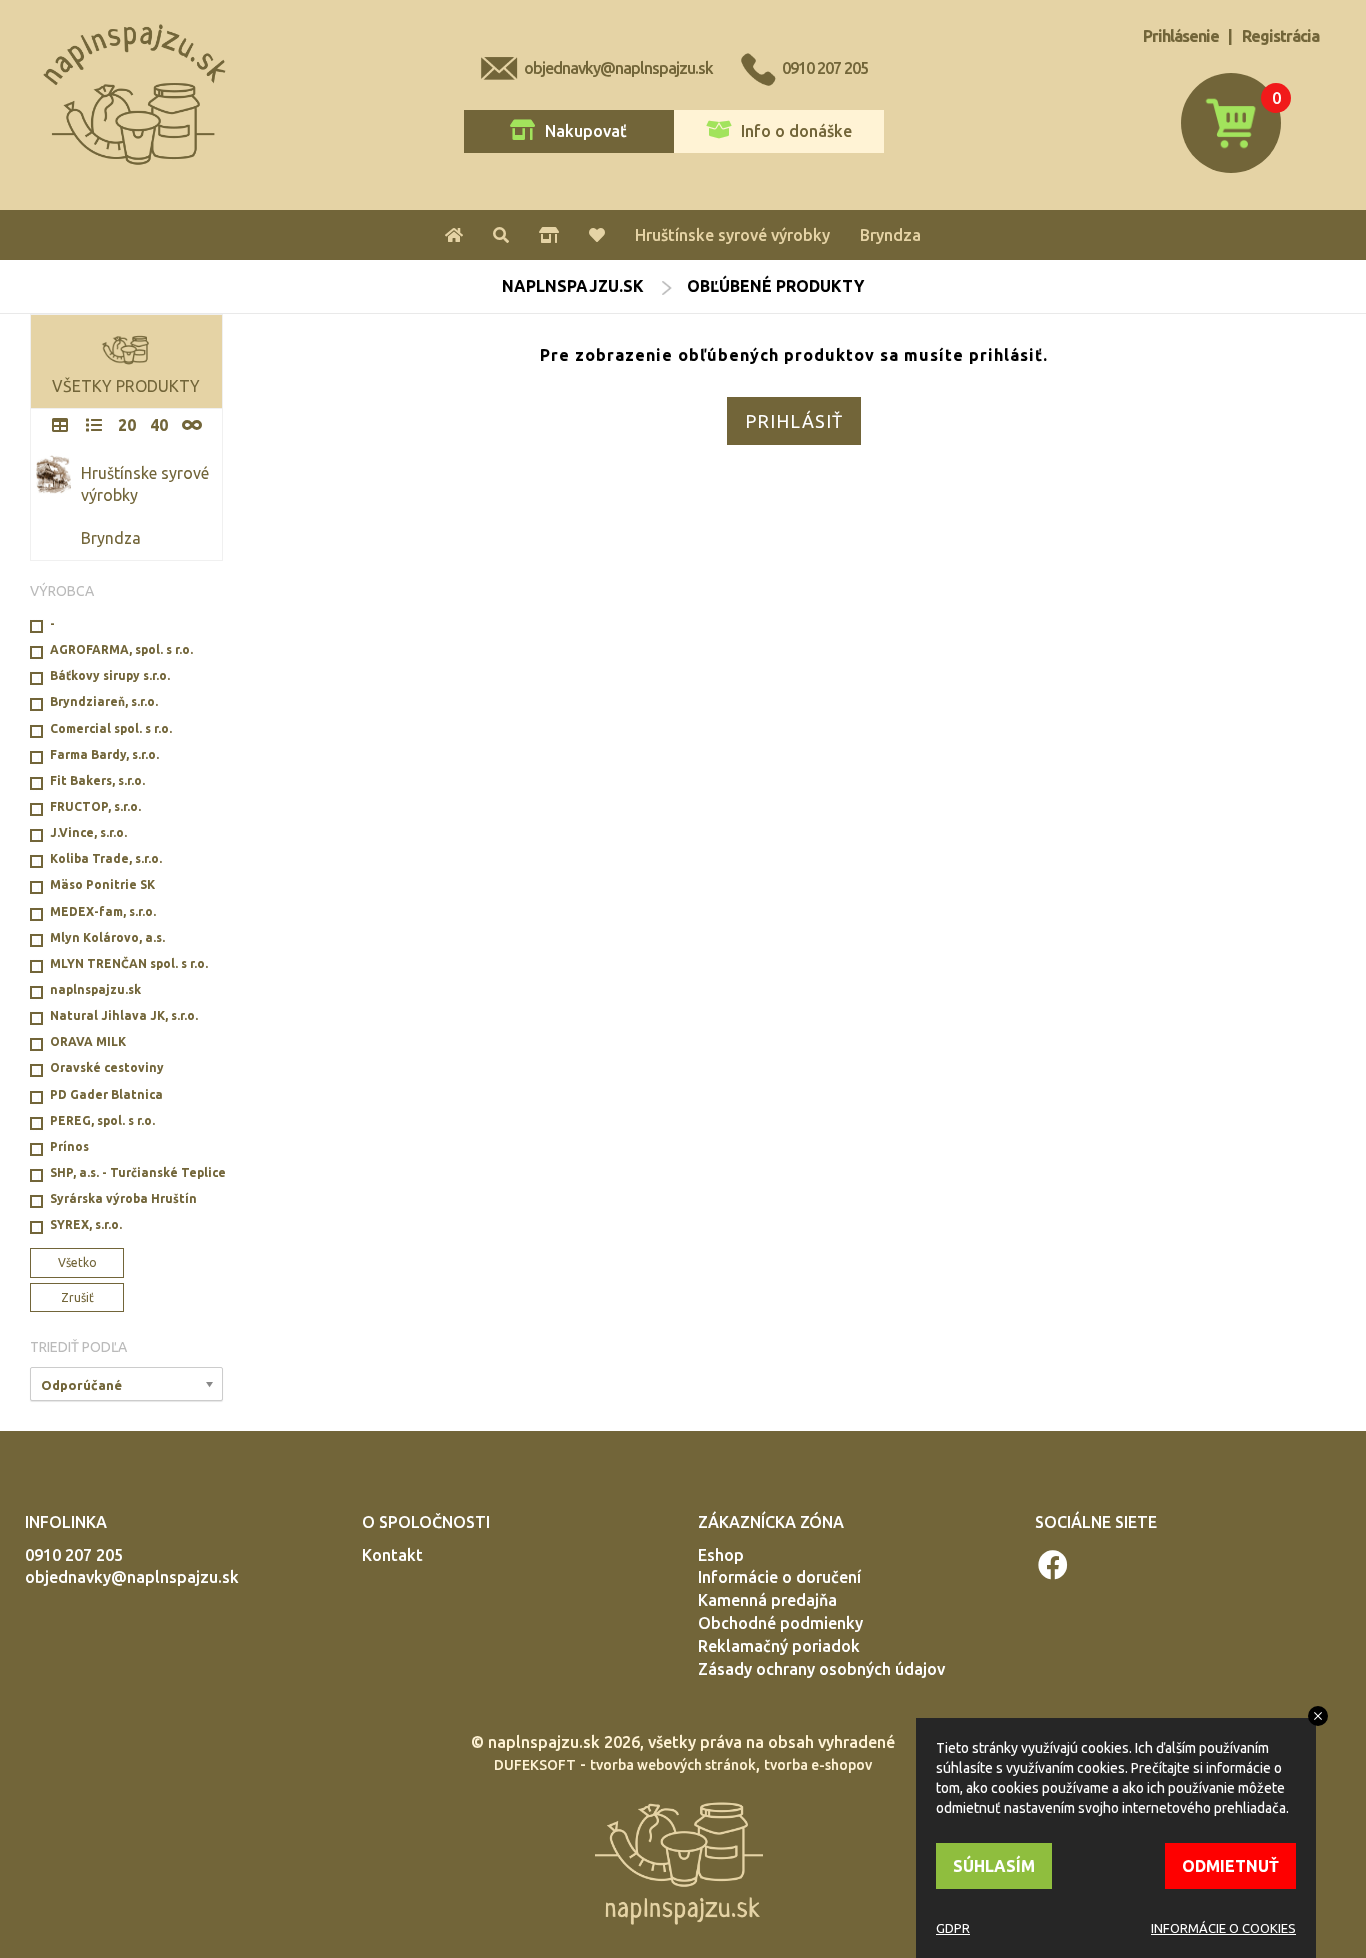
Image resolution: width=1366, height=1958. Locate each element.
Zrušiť (77, 1297)
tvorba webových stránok (673, 1765)
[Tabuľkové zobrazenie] (60, 425)
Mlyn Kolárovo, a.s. (107, 937)
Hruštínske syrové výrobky (732, 235)
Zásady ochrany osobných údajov (821, 1669)
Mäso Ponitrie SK (102, 884)
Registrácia (1280, 36)
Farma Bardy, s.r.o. (104, 754)
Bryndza (890, 235)
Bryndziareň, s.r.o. (104, 701)
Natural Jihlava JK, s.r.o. (124, 1015)
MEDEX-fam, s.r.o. (103, 911)
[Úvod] (454, 235)
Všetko (77, 1262)
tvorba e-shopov (818, 1765)
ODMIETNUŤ (1230, 1866)
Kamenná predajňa (767, 1600)
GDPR (953, 1928)
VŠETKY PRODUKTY (126, 386)
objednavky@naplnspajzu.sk (618, 68)
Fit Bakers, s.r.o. (97, 780)
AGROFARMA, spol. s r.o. (121, 649)
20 (127, 425)
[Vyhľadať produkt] (501, 235)
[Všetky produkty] (549, 235)
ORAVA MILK (88, 1041)
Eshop (721, 1555)
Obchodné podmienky (780, 1623)
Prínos (69, 1146)
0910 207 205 (825, 68)
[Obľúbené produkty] (597, 235)
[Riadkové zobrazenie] (94, 425)
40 (159, 425)
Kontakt (392, 1555)
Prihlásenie (1181, 36)
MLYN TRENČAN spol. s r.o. (129, 963)
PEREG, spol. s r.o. (102, 1120)
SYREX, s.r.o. (86, 1224)
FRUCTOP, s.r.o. (95, 806)
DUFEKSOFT (535, 1765)
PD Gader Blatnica (106, 1094)
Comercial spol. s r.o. (111, 728)
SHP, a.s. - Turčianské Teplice (136, 1172)
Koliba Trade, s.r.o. (106, 858)
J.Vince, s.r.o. (88, 832)
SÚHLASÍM (994, 1866)
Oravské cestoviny (107, 1067)
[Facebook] (1054, 1565)
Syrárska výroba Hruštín (123, 1198)
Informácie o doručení (779, 1577)
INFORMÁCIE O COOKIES (1223, 1928)
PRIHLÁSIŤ (794, 421)
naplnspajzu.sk (573, 286)
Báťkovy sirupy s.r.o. (110, 675)
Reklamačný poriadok (779, 1646)
